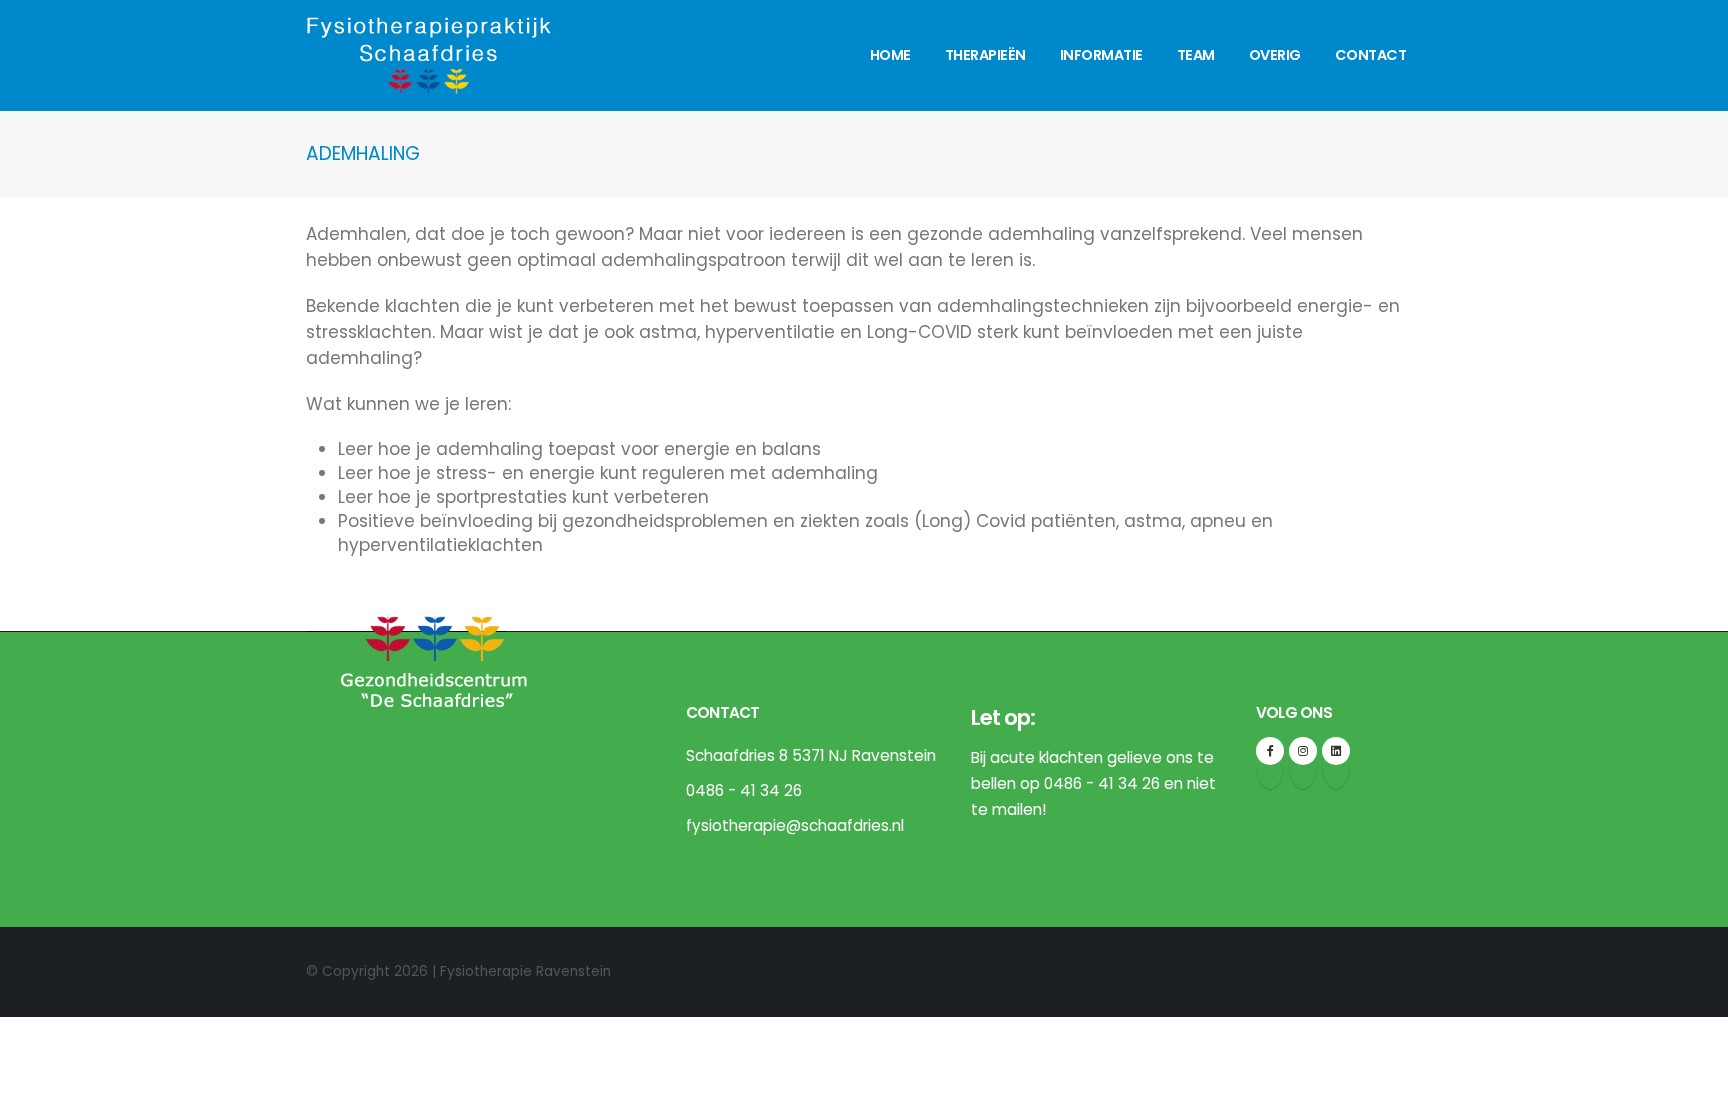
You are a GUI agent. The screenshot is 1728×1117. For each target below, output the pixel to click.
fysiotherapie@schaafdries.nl (795, 825)
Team (1196, 55)
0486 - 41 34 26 (744, 790)
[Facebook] (1270, 751)
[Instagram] (1303, 751)
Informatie (1101, 55)
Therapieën (985, 55)
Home (890, 55)
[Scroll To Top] (1693, 1094)
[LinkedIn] (1336, 751)
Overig (1275, 55)
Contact (1371, 55)
